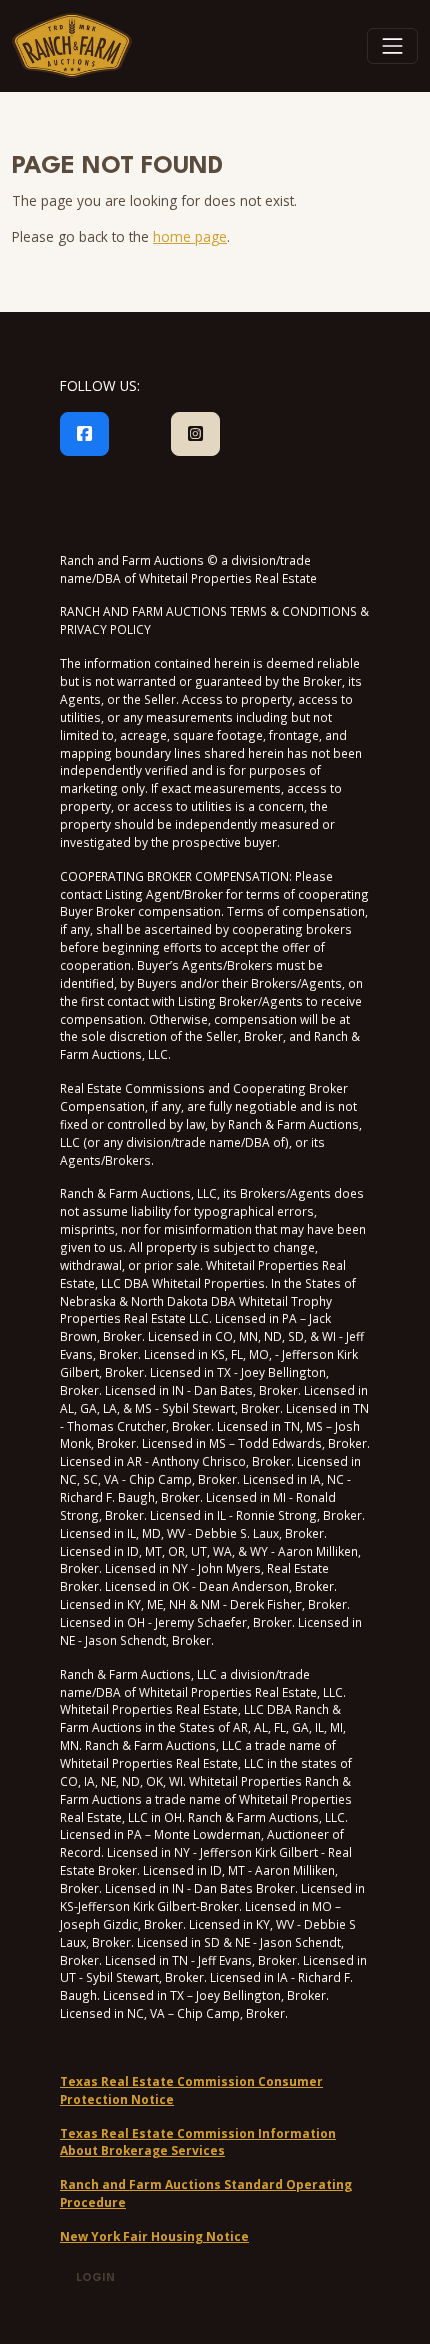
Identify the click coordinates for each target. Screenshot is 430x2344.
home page (190, 236)
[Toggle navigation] (393, 46)
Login (95, 2278)
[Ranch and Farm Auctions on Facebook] (84, 434)
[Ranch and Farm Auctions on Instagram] (195, 434)
